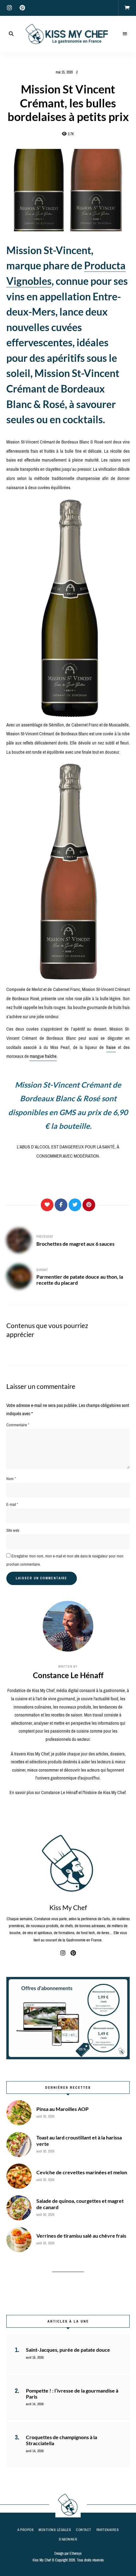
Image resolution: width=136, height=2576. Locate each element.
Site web (13, 1530)
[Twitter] (75, 1205)
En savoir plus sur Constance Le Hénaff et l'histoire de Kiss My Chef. (68, 1793)
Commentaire (18, 1425)
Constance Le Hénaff (68, 1675)
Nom (11, 1479)
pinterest (22, 8)
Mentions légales (55, 2530)
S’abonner (68, 2539)
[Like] (47, 1205)
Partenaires (108, 2530)
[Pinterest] (89, 1205)
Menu (125, 34)
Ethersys (76, 2554)
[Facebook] (61, 1205)
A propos (25, 2530)
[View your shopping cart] (127, 8)
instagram (9, 8)
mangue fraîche (43, 1056)
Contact (84, 2530)
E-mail (12, 1504)
